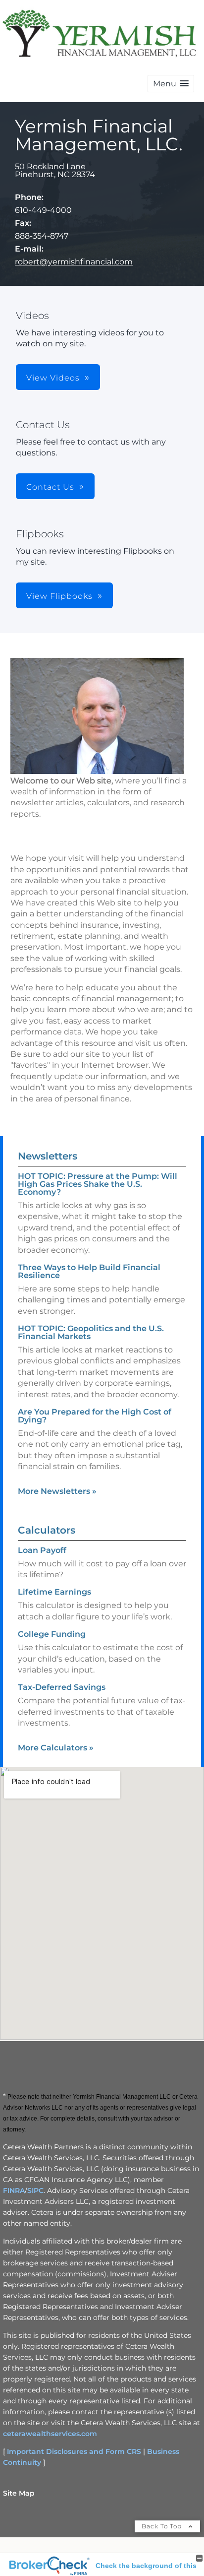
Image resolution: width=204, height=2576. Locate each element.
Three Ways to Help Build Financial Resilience (89, 1271)
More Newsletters (57, 1491)
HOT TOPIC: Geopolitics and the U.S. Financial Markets (91, 1332)
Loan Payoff (42, 1550)
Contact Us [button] (50, 487)
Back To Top (163, 2526)
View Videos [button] (53, 378)
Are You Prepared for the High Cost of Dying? (95, 1416)
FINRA (14, 2190)
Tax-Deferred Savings (62, 1687)
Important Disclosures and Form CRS (74, 2451)
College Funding (52, 1634)
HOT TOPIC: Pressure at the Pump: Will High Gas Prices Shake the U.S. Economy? (98, 1184)
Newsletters (48, 1156)
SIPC (35, 2190)
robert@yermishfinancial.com (74, 262)
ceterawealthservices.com (50, 2434)
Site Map (19, 2493)
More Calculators (56, 1748)
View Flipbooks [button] (59, 596)
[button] (171, 84)
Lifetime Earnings (54, 1592)
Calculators (47, 1530)
